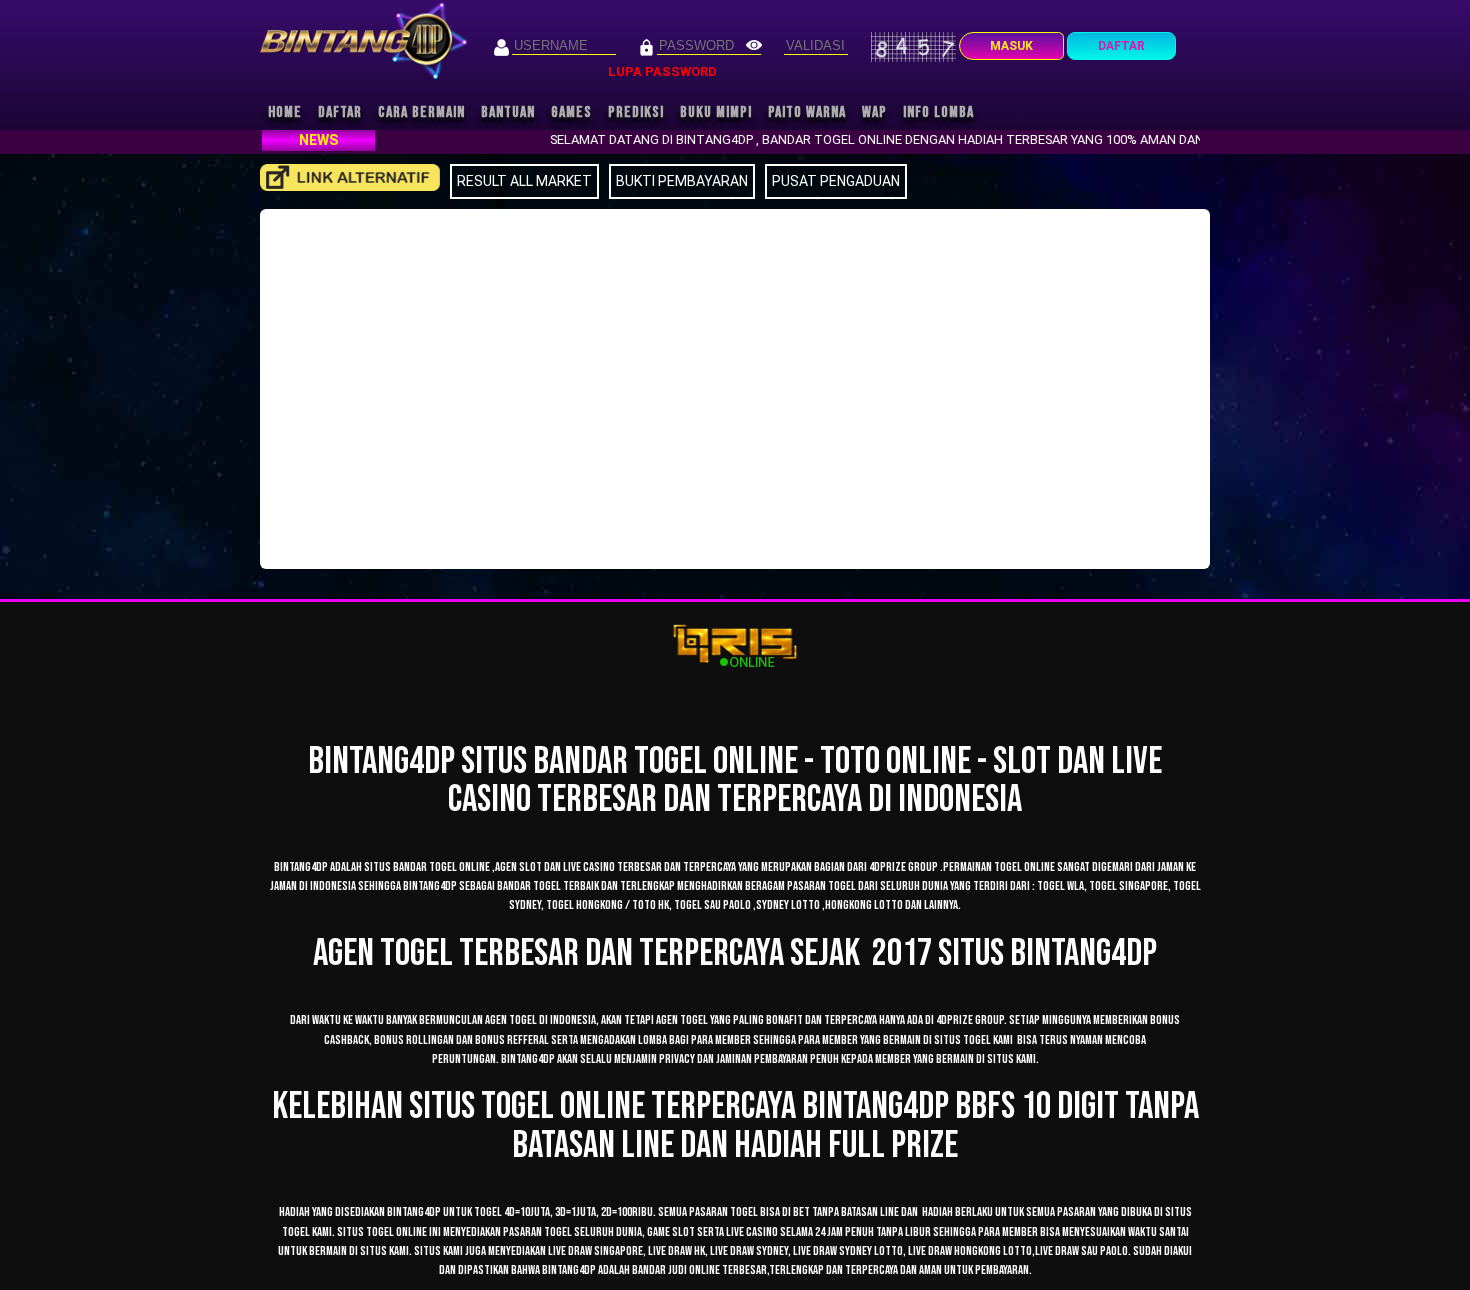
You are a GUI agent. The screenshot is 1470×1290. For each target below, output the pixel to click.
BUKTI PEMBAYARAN (682, 181)
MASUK (1011, 46)
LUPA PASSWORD (662, 71)
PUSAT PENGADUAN (836, 181)
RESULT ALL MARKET (524, 181)
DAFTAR (1121, 46)
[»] (350, 177)
